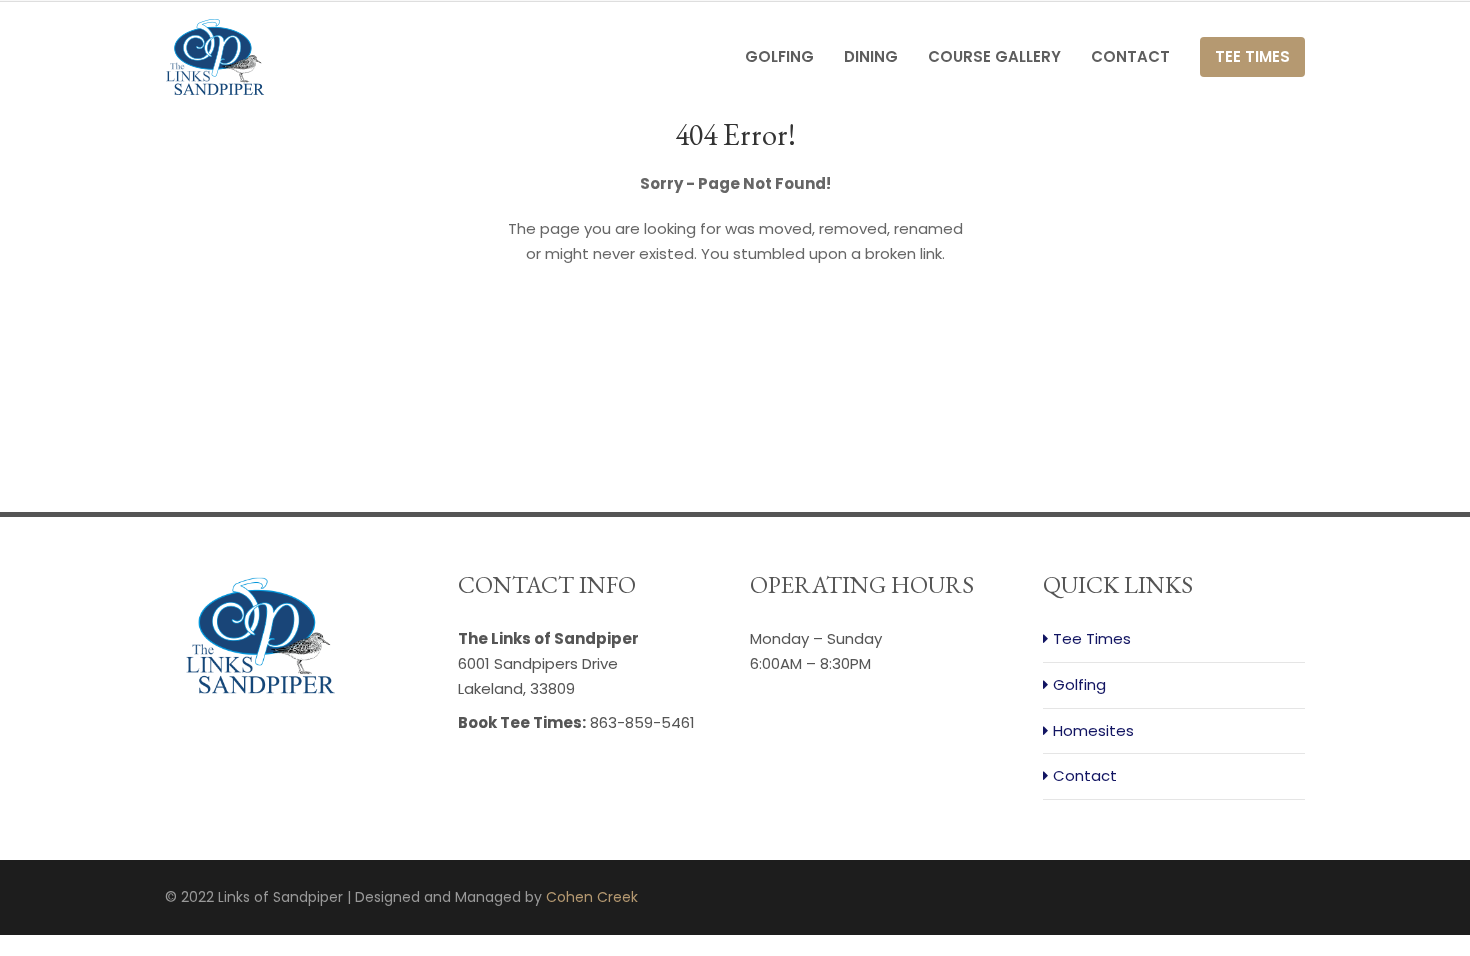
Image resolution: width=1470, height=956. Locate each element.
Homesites (1093, 730)
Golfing (779, 56)
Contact (1130, 56)
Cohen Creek (592, 897)
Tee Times (1252, 56)
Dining (871, 56)
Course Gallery (994, 56)
